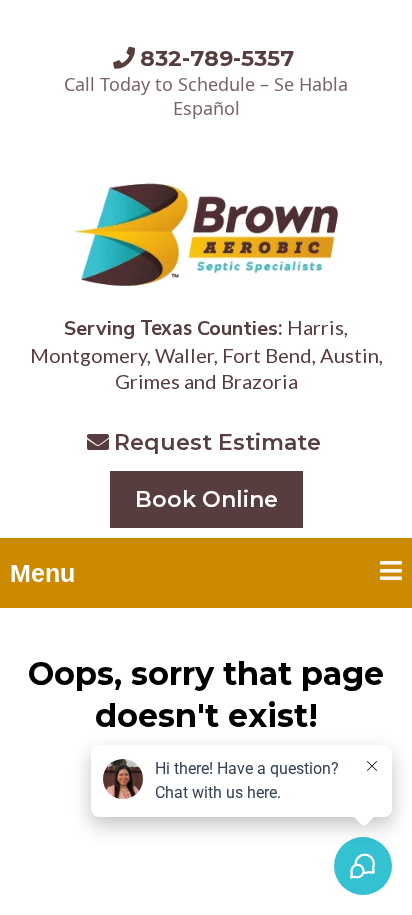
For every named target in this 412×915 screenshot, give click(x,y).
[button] (391, 573)
